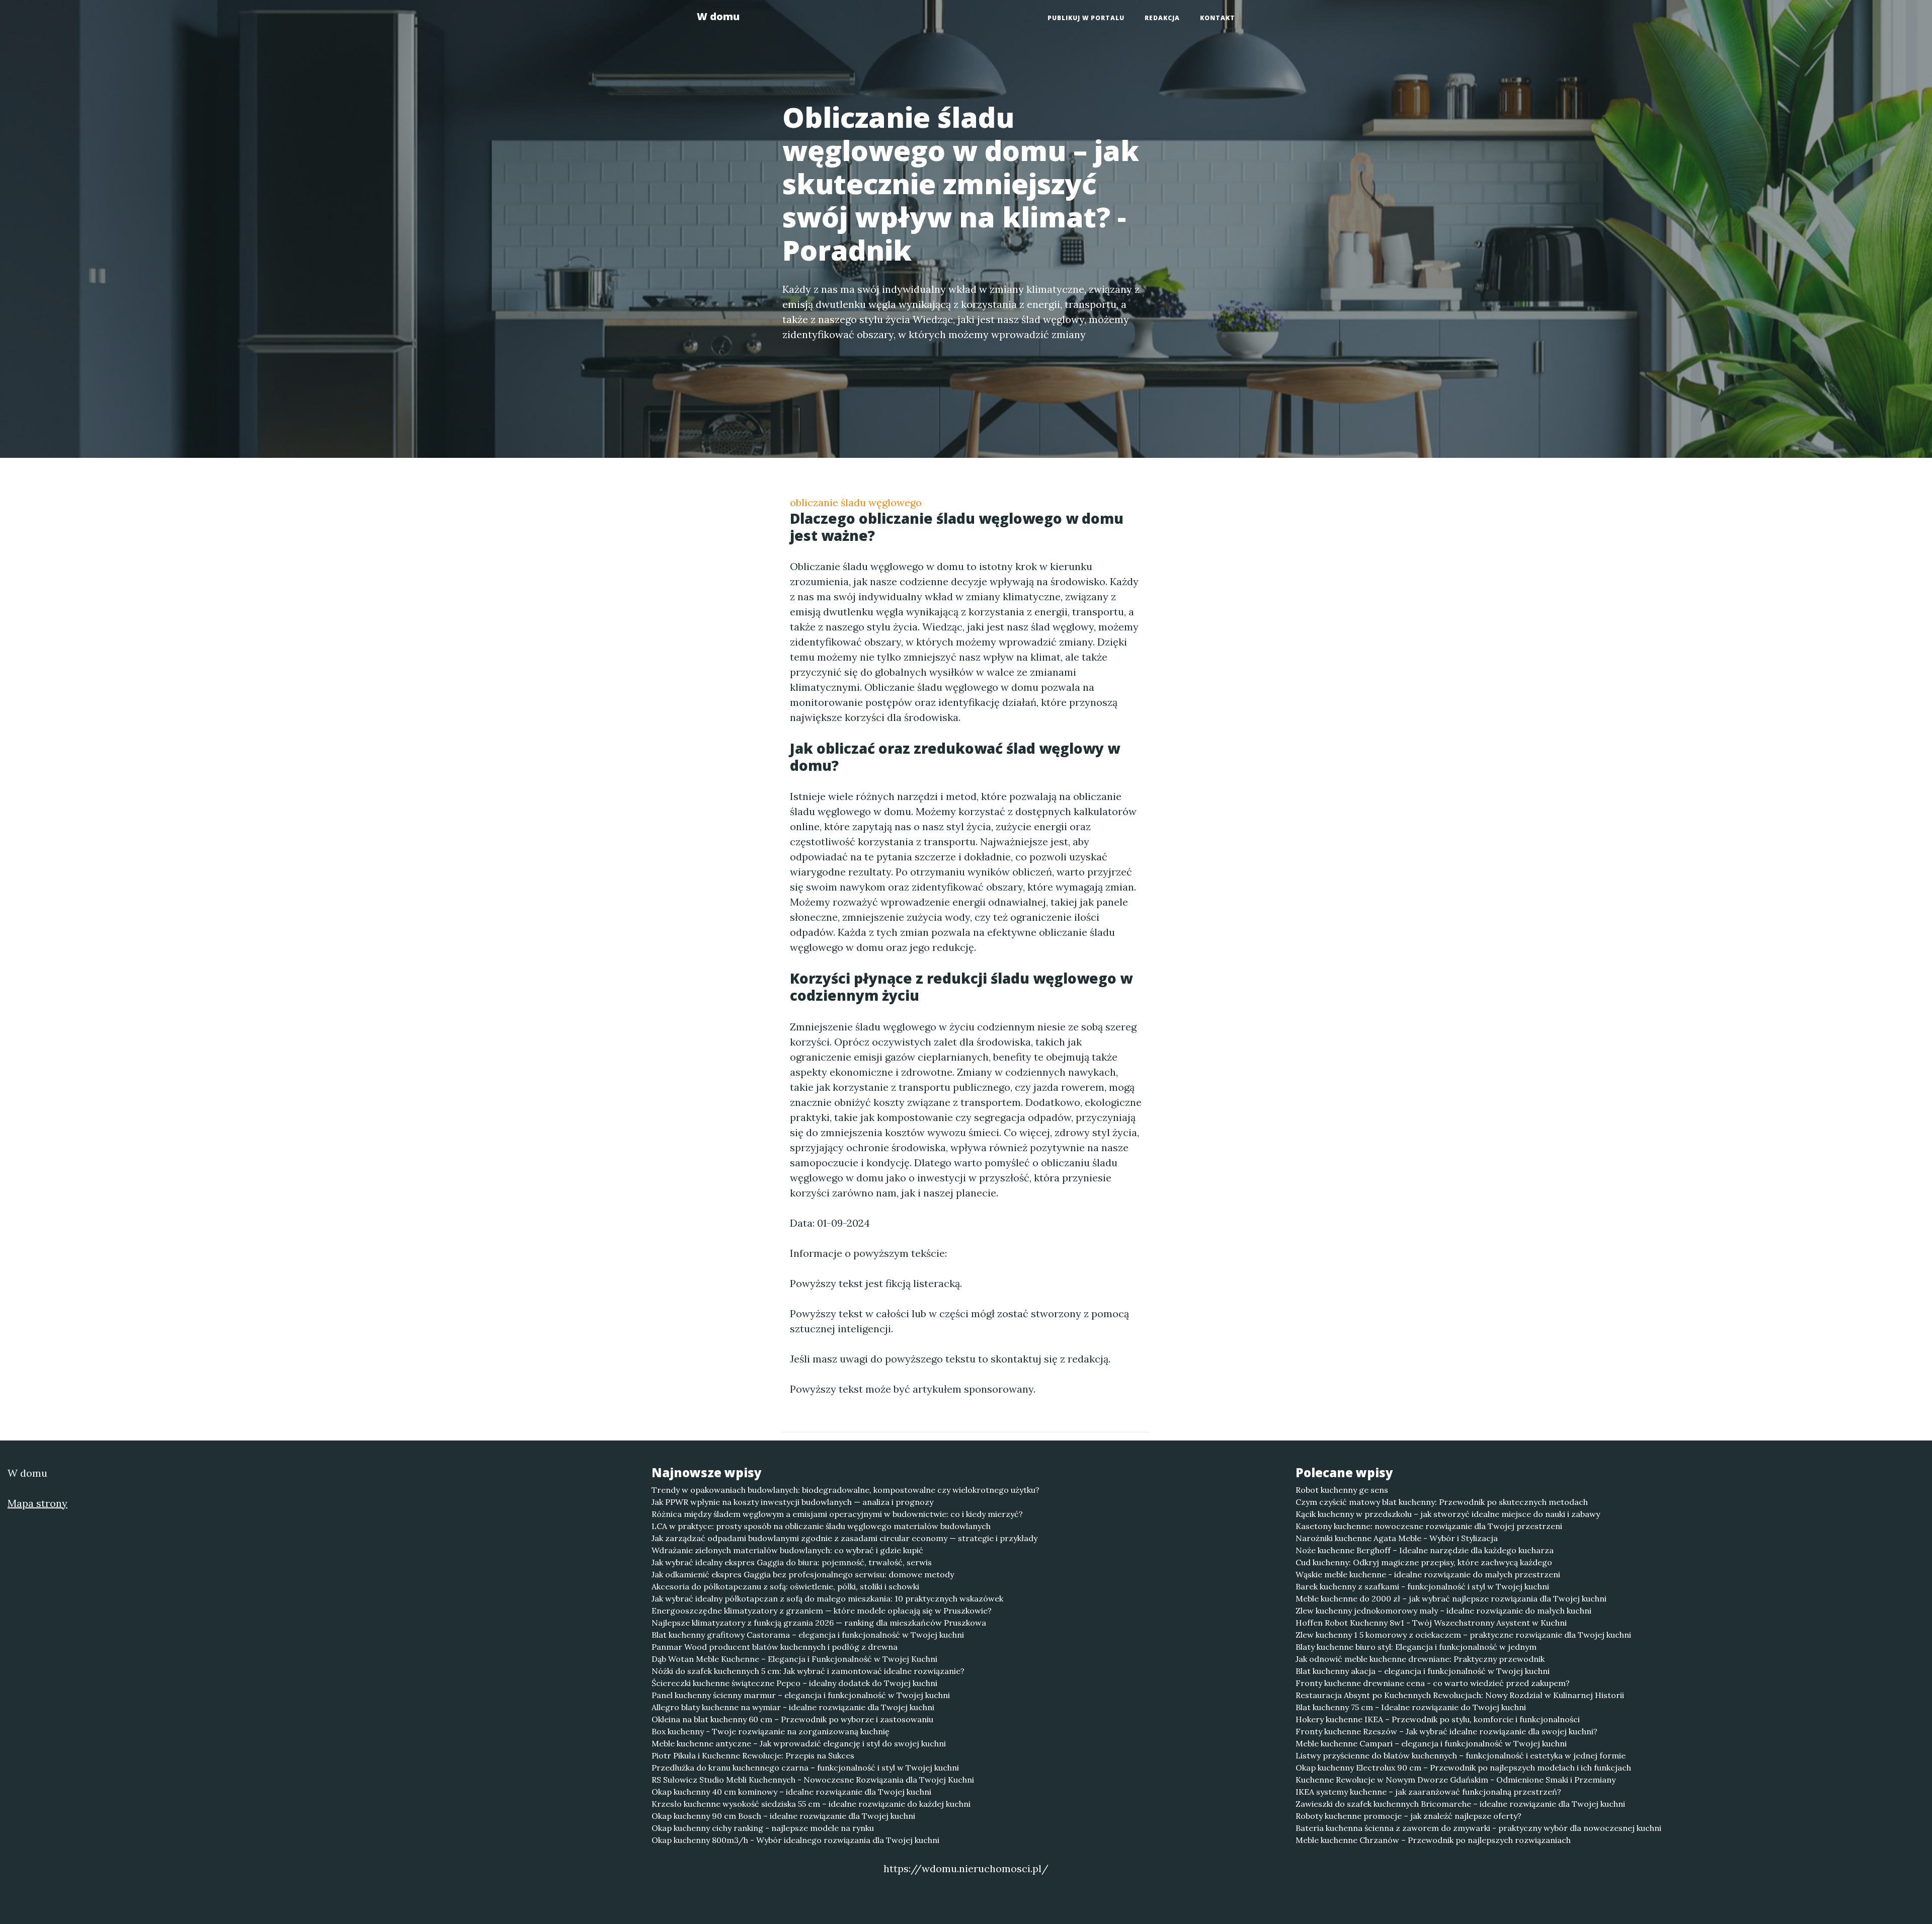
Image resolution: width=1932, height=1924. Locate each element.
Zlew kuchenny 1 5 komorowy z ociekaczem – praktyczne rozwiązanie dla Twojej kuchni (1463, 1635)
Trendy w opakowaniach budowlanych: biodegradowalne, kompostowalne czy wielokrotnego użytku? (846, 1490)
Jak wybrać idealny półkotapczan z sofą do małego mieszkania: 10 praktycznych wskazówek (827, 1598)
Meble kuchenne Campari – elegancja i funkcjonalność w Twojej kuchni (1431, 1743)
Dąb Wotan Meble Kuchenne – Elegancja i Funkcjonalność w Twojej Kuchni (794, 1659)
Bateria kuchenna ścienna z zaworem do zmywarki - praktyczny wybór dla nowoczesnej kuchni (1478, 1828)
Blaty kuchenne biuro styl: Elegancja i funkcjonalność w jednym (1416, 1647)
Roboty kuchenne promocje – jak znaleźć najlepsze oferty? (1408, 1816)
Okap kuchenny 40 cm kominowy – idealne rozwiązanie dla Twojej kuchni (791, 1792)
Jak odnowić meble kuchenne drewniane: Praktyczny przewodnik (1420, 1659)
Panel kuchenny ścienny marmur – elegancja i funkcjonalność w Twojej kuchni (801, 1695)
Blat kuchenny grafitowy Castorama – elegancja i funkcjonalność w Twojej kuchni (808, 1635)
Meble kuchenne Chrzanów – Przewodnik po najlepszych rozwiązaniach (1433, 1840)
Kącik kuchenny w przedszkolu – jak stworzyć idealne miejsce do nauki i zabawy (1448, 1514)
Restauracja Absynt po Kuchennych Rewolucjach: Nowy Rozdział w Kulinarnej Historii (1460, 1695)
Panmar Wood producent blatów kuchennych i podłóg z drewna (775, 1647)
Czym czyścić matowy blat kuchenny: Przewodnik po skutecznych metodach (1442, 1502)
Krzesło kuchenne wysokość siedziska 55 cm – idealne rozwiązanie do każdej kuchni (811, 1804)
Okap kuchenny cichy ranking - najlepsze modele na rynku (763, 1828)
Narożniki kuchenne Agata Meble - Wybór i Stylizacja (1397, 1538)
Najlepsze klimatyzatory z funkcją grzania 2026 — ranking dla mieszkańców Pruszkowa (819, 1623)
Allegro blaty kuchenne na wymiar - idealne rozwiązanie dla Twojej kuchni (793, 1707)
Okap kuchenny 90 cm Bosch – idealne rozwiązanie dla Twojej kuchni (783, 1816)
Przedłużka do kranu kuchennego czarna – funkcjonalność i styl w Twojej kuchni (805, 1768)
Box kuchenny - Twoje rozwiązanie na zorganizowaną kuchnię (771, 1731)
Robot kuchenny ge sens (1342, 1490)
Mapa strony (37, 1503)
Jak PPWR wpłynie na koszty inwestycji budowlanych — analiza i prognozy (792, 1502)
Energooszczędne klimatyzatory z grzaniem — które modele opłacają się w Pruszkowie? (822, 1611)
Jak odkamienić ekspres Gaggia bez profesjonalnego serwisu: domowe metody (803, 1574)
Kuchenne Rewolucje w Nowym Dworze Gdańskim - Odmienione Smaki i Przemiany (1456, 1780)
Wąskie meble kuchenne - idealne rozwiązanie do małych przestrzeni (1428, 1574)
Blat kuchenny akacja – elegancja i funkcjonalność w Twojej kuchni (1423, 1671)
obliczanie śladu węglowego (856, 502)
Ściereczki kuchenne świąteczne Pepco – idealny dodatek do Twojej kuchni (794, 1683)
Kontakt (1218, 18)
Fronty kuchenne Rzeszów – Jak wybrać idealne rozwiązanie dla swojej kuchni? (1446, 1731)
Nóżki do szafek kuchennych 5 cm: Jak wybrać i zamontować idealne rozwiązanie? (808, 1671)
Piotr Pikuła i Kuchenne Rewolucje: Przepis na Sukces (753, 1755)
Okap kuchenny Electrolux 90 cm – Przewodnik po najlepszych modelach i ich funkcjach (1463, 1768)
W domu (718, 16)
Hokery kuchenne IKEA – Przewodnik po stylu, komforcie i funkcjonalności (1438, 1719)
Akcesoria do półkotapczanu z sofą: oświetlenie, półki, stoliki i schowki (785, 1586)
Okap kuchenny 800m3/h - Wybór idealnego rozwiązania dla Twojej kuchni (795, 1840)
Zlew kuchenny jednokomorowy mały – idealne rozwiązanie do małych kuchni (1443, 1611)
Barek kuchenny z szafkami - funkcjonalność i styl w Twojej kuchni (1422, 1586)
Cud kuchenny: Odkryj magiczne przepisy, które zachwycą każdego (1424, 1562)
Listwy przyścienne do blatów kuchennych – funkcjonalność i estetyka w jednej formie (1461, 1755)
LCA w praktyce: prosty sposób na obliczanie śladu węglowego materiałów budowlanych (821, 1526)
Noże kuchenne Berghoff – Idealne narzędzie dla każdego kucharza (1425, 1550)
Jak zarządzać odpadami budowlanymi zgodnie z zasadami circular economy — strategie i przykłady (844, 1538)
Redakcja (1162, 18)
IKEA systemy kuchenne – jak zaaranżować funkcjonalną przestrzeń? (1428, 1792)
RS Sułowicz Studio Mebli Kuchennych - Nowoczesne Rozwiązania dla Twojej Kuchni (813, 1780)
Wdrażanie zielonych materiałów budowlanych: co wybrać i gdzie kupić (787, 1550)
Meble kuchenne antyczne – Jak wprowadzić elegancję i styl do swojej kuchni (799, 1743)
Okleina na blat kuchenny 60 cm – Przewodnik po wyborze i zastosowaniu (792, 1719)
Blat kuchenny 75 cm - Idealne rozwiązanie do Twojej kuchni (1411, 1707)
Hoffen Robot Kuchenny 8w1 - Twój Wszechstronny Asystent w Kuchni (1431, 1623)
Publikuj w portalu (1086, 18)
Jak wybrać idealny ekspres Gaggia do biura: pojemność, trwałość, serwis (792, 1562)
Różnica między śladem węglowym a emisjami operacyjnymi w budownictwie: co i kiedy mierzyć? (837, 1514)
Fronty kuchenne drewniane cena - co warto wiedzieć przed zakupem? (1433, 1683)
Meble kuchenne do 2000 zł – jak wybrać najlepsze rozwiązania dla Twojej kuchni (1451, 1598)
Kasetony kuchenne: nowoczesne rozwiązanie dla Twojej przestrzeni (1429, 1526)
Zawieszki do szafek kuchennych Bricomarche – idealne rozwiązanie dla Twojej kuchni (1460, 1804)
